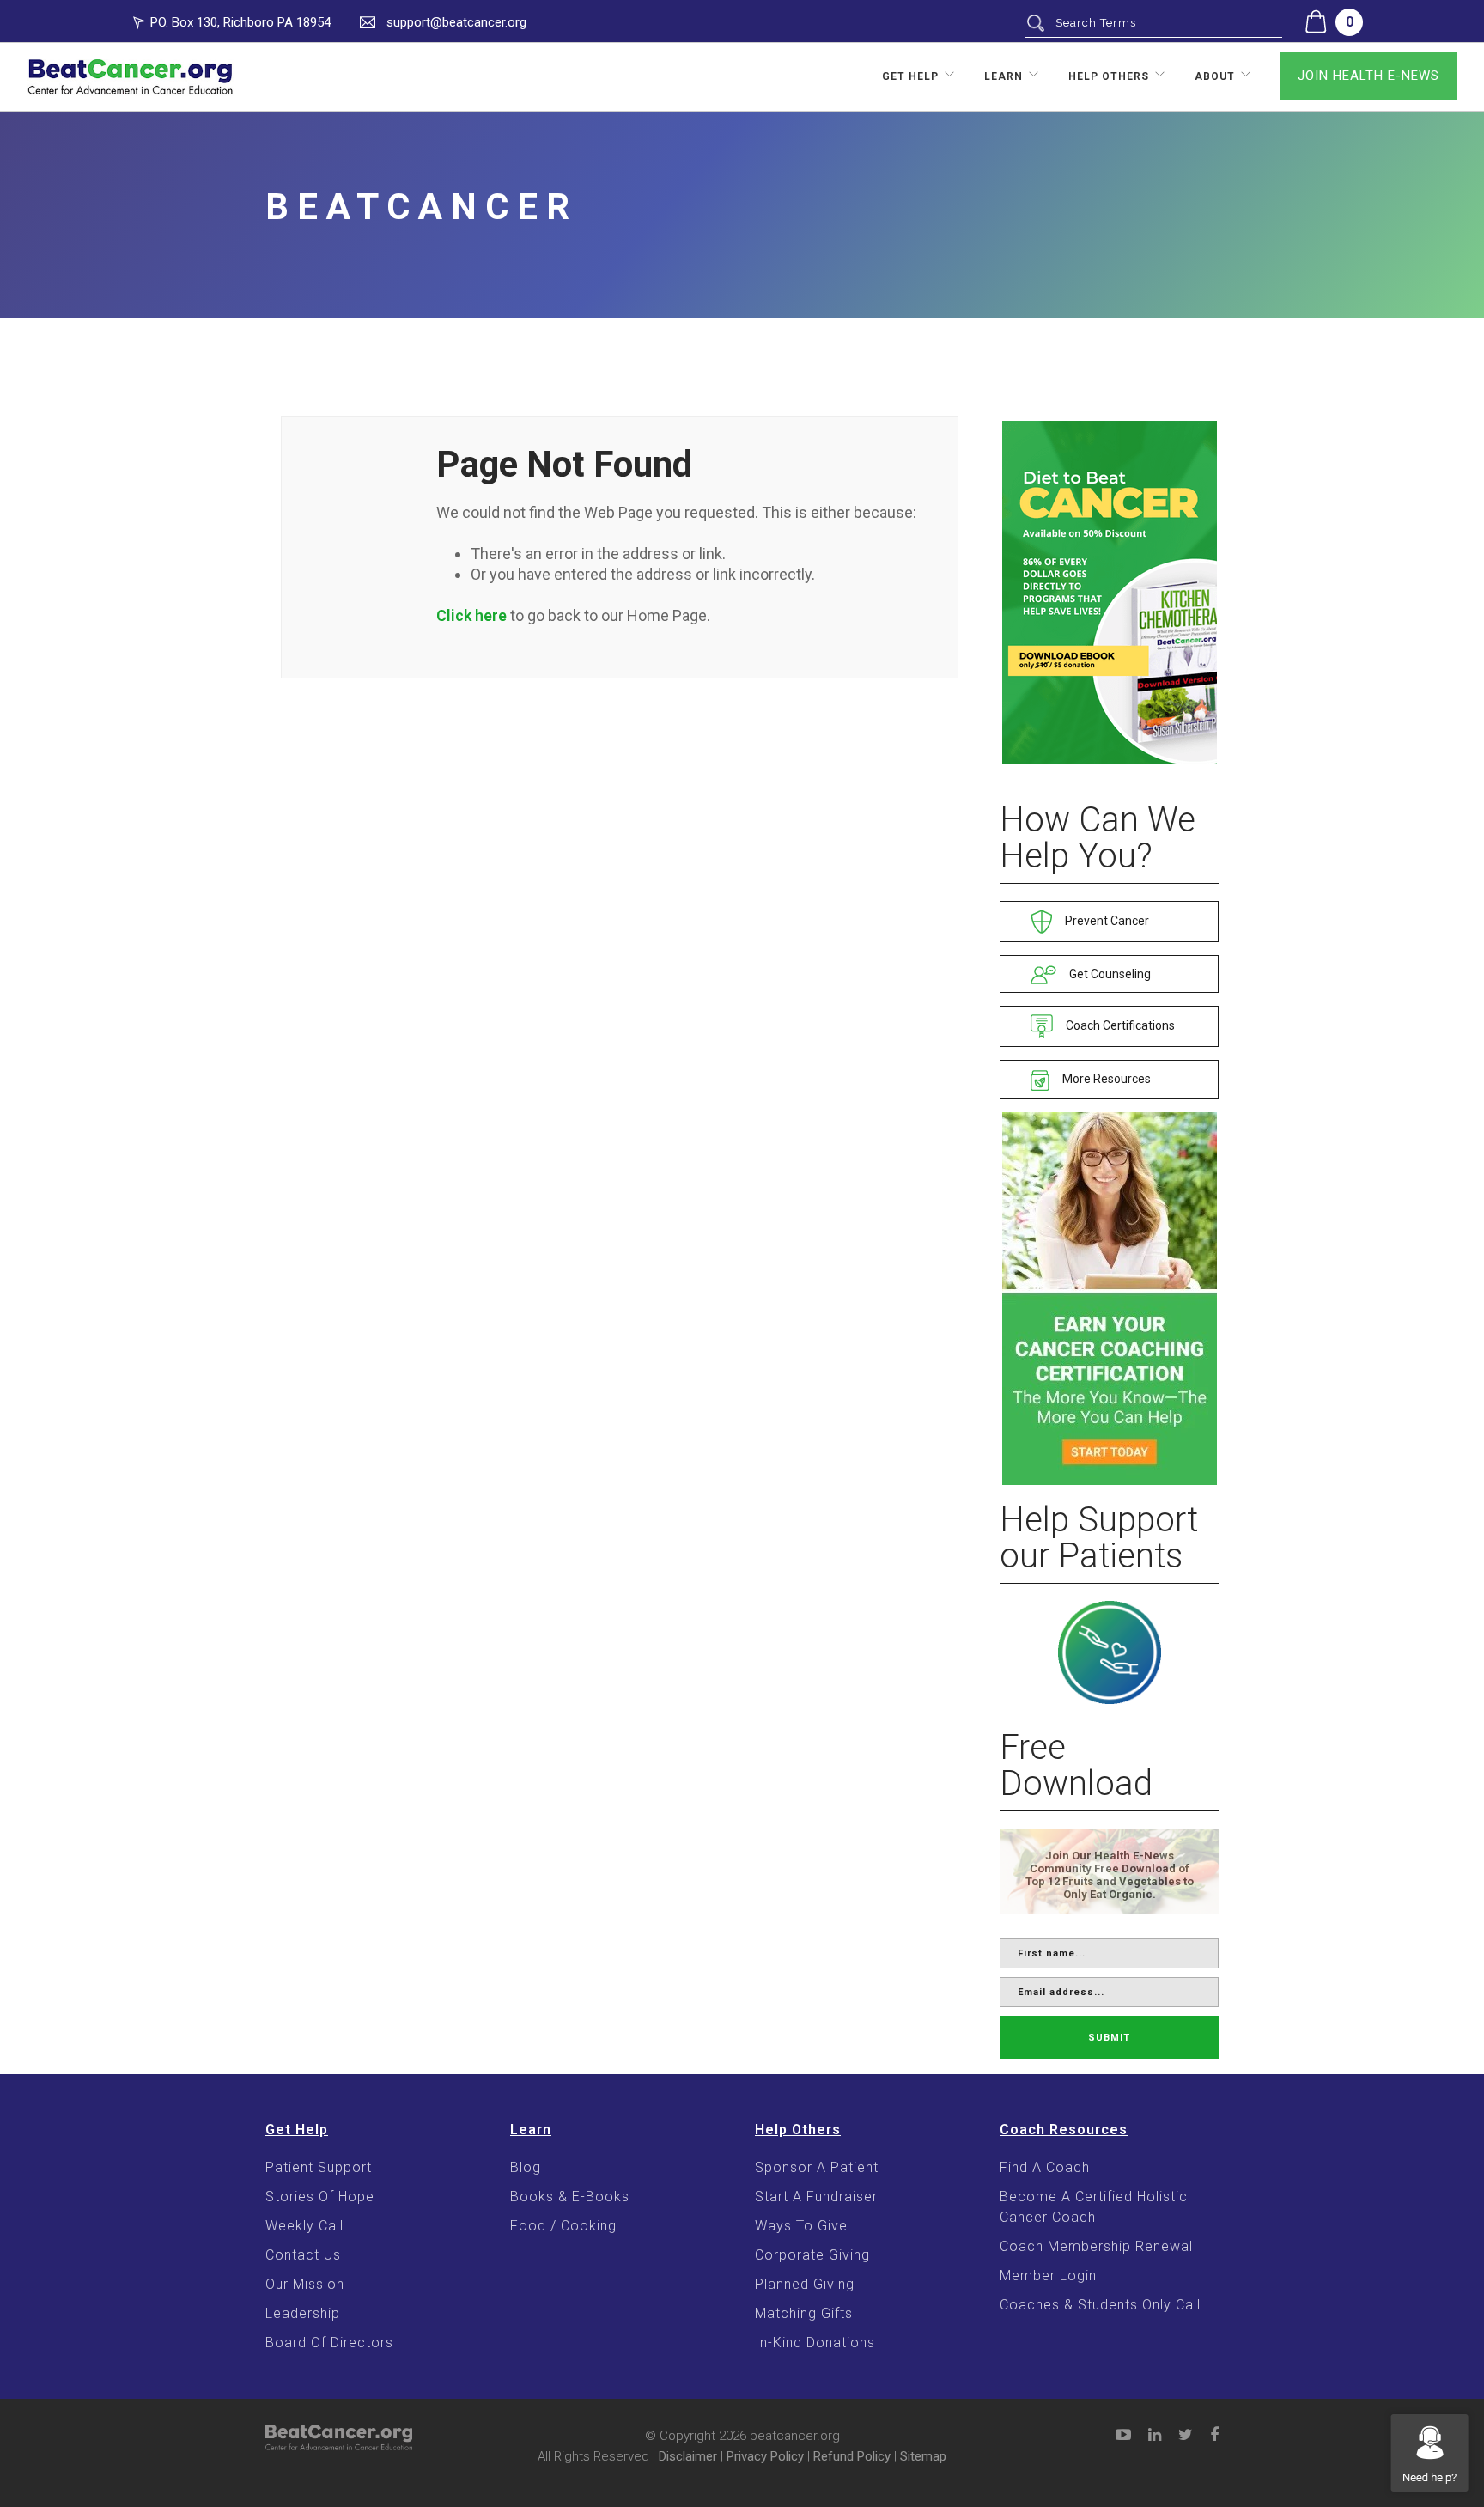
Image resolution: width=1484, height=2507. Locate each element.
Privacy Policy (765, 2456)
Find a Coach (1045, 2167)
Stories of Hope (320, 2197)
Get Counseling (1109, 974)
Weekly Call (304, 2226)
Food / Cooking (563, 2226)
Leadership (303, 2313)
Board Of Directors (329, 2343)
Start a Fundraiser (816, 2197)
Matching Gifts (804, 2313)
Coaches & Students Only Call (1100, 2305)
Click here (471, 615)
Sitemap (923, 2456)
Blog (526, 2167)
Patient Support (319, 2167)
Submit (1109, 2038)
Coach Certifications (1119, 1025)
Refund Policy (852, 2456)
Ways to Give (801, 2226)
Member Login (1048, 2276)
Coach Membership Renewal (1096, 2246)
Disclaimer (688, 2456)
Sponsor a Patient (817, 2167)
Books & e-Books (570, 2197)
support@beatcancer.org (456, 22)
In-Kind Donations (815, 2343)
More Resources (1105, 1079)
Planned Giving (805, 2284)
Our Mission (305, 2284)
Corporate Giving (812, 2255)
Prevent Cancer (1106, 921)
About (1215, 76)
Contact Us (303, 2255)
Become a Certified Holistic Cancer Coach (1094, 2207)
